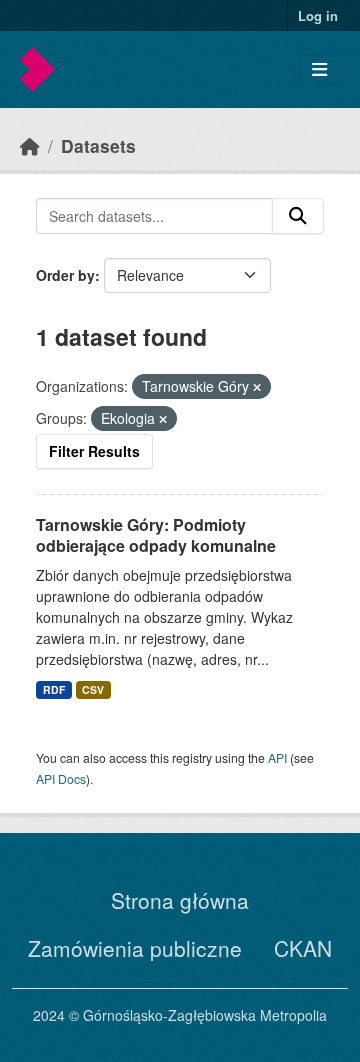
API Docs (61, 778)
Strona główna (180, 900)
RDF (54, 689)
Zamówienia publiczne (135, 948)
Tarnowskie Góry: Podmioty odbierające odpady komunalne (156, 535)
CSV (93, 689)
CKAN (303, 948)
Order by (65, 275)
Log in (318, 15)
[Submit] (298, 216)
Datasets (98, 145)
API (277, 757)
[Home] (30, 145)
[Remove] (257, 387)
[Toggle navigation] (319, 69)
